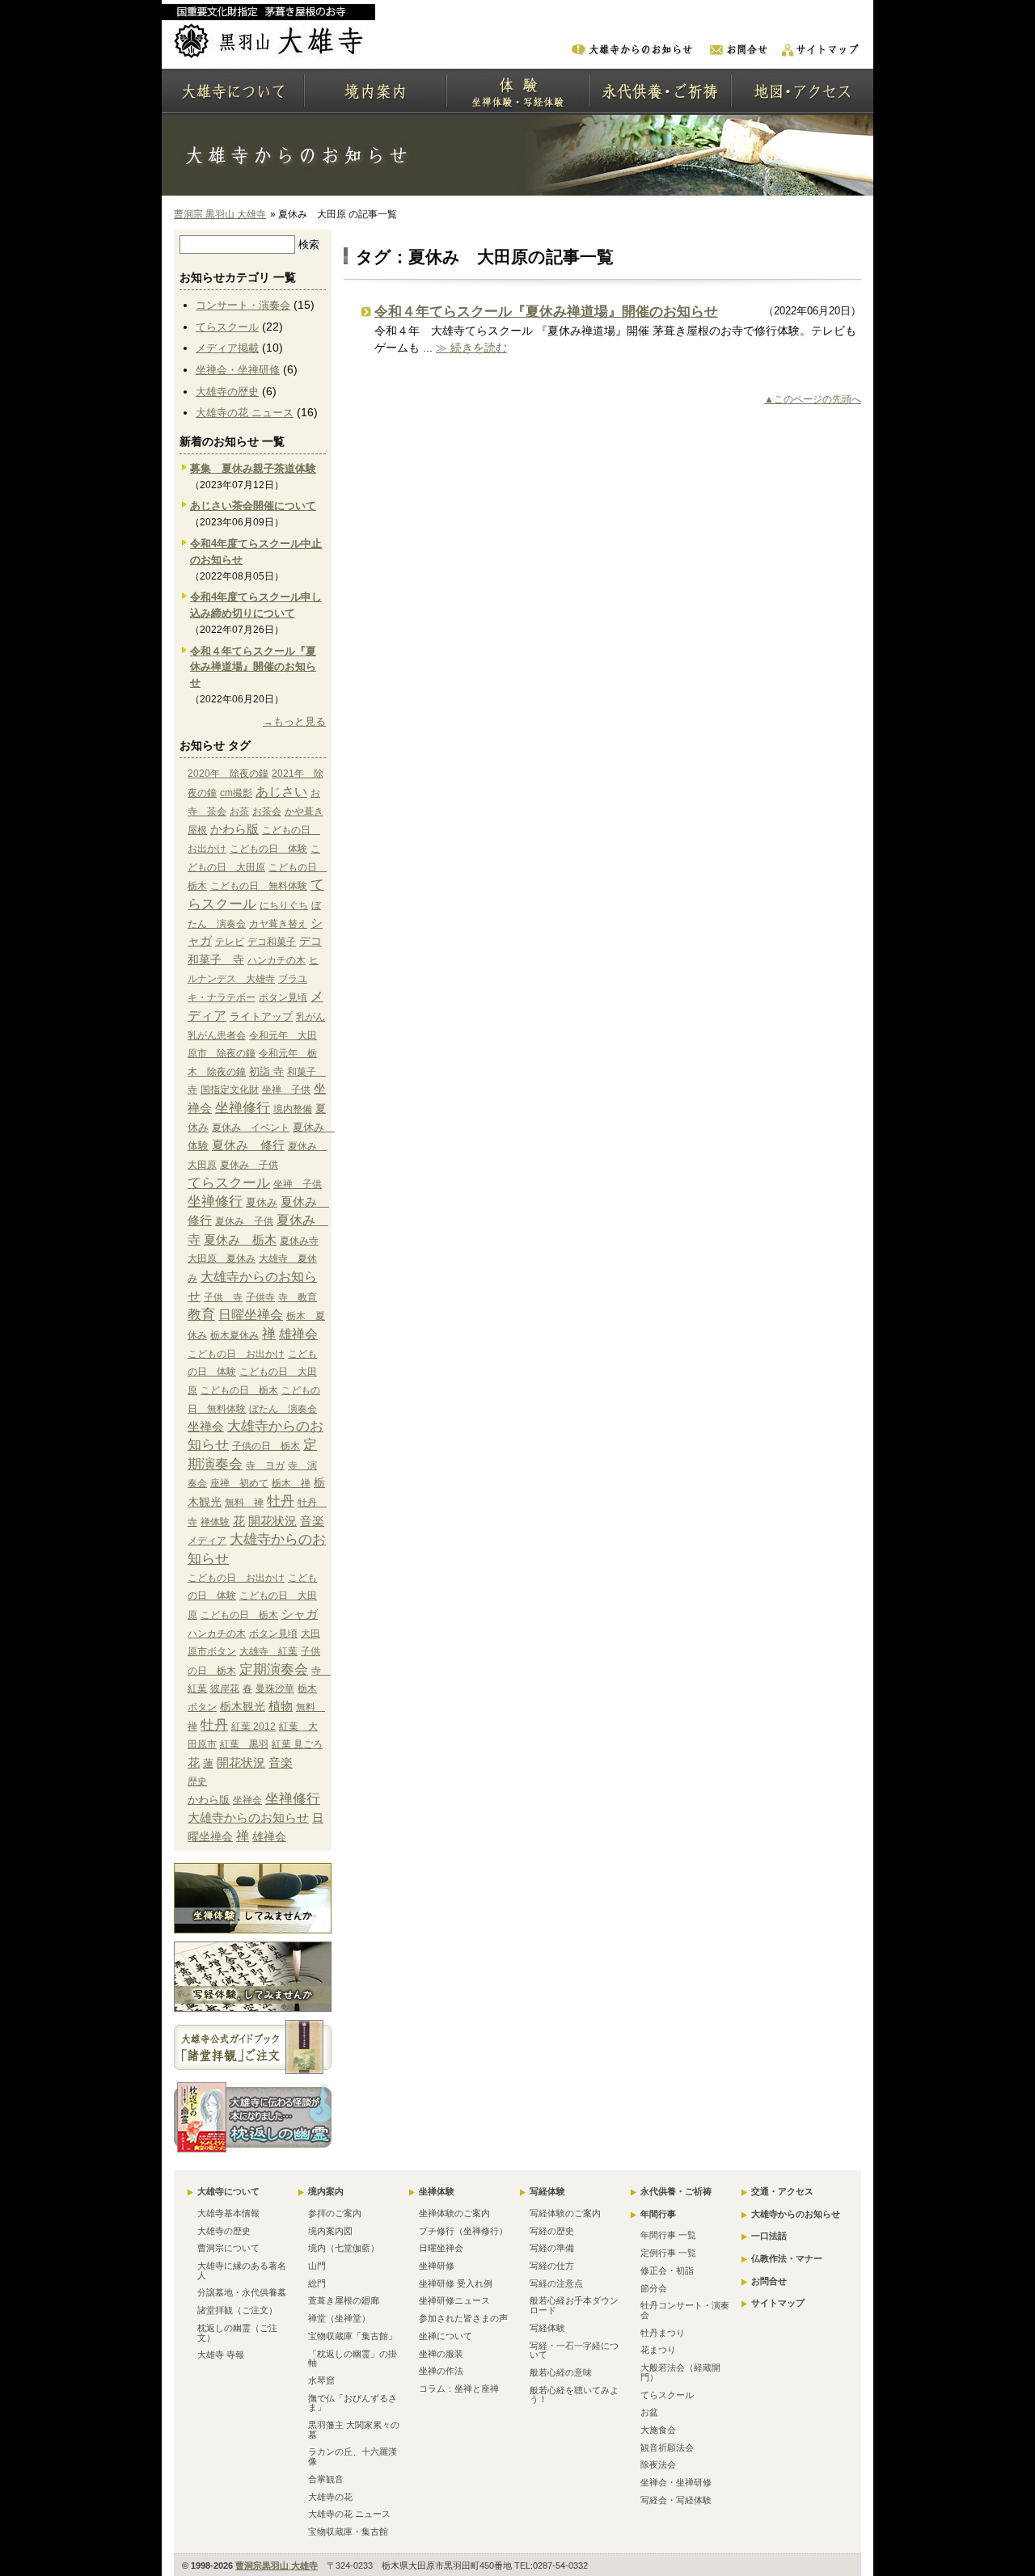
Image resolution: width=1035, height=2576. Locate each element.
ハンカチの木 (277, 960)
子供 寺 (223, 1297)
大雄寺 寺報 (221, 2355)
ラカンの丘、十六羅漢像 (353, 2456)
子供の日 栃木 (266, 1446)
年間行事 (658, 2214)
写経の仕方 (552, 2266)
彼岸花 (225, 1689)
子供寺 (260, 1297)
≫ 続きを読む (471, 348)
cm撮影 (236, 793)
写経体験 (547, 2191)
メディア (207, 1541)
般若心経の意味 (561, 2372)
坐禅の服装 (441, 2354)
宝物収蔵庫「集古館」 (353, 2336)
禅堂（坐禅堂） (339, 2318)
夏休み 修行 (248, 1145)
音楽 (312, 1521)
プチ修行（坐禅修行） (463, 2231)
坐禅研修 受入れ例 (456, 2283)
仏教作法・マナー (787, 2258)
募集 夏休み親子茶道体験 (253, 468)
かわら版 (234, 829)
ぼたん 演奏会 (283, 1409)
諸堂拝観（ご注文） (237, 2310)
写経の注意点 (556, 2283)
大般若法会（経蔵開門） (680, 2372)
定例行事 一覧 (668, 2253)
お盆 (649, 2412)
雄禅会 (298, 1334)
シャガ (300, 1614)
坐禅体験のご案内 (454, 2213)
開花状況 (272, 1521)
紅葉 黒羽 (244, 1744)
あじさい (281, 791)
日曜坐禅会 (251, 1315)
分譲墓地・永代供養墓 (242, 2292)
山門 (317, 2266)
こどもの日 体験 (268, 849)
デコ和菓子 (272, 942)
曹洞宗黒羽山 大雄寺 (277, 2565)
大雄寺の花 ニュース (245, 413)
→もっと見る (294, 721)
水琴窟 (321, 2380)
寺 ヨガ (265, 1465)
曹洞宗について (228, 2248)
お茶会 (267, 812)
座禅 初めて (239, 1483)
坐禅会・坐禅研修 (238, 370)
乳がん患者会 (217, 1035)
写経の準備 (552, 2248)
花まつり (658, 2350)
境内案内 (326, 2191)
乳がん (310, 1017)
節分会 (654, 2288)
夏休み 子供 (249, 1165)
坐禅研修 (437, 2266)
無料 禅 (244, 1503)
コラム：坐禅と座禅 (459, 2388)
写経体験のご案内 (565, 2213)
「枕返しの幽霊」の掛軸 (353, 2359)
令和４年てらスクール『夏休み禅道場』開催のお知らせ (546, 312)
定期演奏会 (274, 1669)
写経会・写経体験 (676, 2500)
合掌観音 (326, 2479)
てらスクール (227, 327)
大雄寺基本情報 (228, 2213)
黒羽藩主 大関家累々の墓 (354, 2430)
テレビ (230, 942)
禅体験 (215, 1522)
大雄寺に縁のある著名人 (242, 2270)
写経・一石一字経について (574, 2350)
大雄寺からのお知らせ (248, 1818)
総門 (317, 2283)
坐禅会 (206, 1426)
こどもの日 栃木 (239, 1390)
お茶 (239, 812)
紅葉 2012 (253, 1726)
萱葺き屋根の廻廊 (344, 2300)
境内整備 (293, 1109)
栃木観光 (243, 1706)
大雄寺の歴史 (227, 392)
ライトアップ (261, 1016)
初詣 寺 (266, 1071)
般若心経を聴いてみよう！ (574, 2395)
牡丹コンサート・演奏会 (685, 2310)
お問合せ (769, 2281)
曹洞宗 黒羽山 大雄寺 (220, 214)
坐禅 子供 (286, 1090)
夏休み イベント (251, 1128)
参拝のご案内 (335, 2213)
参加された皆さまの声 (463, 2318)
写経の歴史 (552, 2231)
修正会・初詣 (667, 2270)
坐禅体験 (437, 2191)
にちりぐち (284, 905)
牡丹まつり (663, 2333)
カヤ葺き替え (278, 924)
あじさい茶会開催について (253, 506)
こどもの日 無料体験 (259, 886)
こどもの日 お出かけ (236, 1354)
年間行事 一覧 (668, 2235)
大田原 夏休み (222, 1258)
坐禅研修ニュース (454, 2300)
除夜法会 (658, 2464)
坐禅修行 (243, 1107)
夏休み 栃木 (240, 1240)
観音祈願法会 (667, 2447)
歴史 (197, 1781)
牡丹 (281, 1501)
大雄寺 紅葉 (268, 1651)
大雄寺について (228, 2191)
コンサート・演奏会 (243, 305)
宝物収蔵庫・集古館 (348, 2532)
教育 (201, 1315)
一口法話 (769, 2236)
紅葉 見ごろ (297, 1744)
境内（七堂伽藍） (344, 2248)
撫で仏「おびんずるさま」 (353, 2403)
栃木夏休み (234, 1335)
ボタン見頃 (283, 997)
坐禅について (446, 2336)
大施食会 (658, 2430)
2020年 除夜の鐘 (228, 774)
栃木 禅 (291, 1483)
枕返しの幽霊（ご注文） (237, 2333)
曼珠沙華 (275, 1689)
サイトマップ (778, 2303)
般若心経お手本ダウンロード (574, 2305)
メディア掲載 (227, 348)
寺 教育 (298, 1297)
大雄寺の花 (330, 2497)
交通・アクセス (782, 2191)
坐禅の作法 (441, 2371)
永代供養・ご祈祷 (676, 2191)
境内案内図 (330, 2231)
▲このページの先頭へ (813, 399)
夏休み (262, 1202)
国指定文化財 (230, 1090)
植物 (281, 1706)
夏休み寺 (299, 1241)
